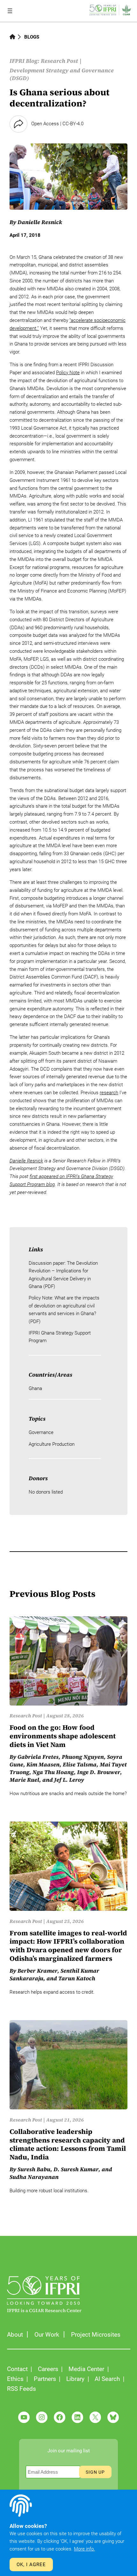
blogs (32, 37)
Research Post (59, 61)
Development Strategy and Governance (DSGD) (62, 74)
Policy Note (68, 373)
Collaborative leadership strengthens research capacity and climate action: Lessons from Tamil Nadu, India (68, 2145)
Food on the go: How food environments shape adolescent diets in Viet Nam (63, 1736)
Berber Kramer (37, 1971)
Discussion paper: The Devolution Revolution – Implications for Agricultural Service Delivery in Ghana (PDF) (63, 1275)
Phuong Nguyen (83, 1757)
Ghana (35, 1388)
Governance (41, 1432)
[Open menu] (10, 11)
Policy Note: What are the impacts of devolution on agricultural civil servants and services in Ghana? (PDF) (64, 1310)
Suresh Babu (34, 2169)
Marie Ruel (24, 1780)
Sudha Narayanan (34, 2177)
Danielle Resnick (40, 222)
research (109, 1093)
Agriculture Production (52, 1444)
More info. (84, 2549)
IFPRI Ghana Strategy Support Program (60, 1337)
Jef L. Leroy (69, 1780)
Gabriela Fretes (38, 1757)
